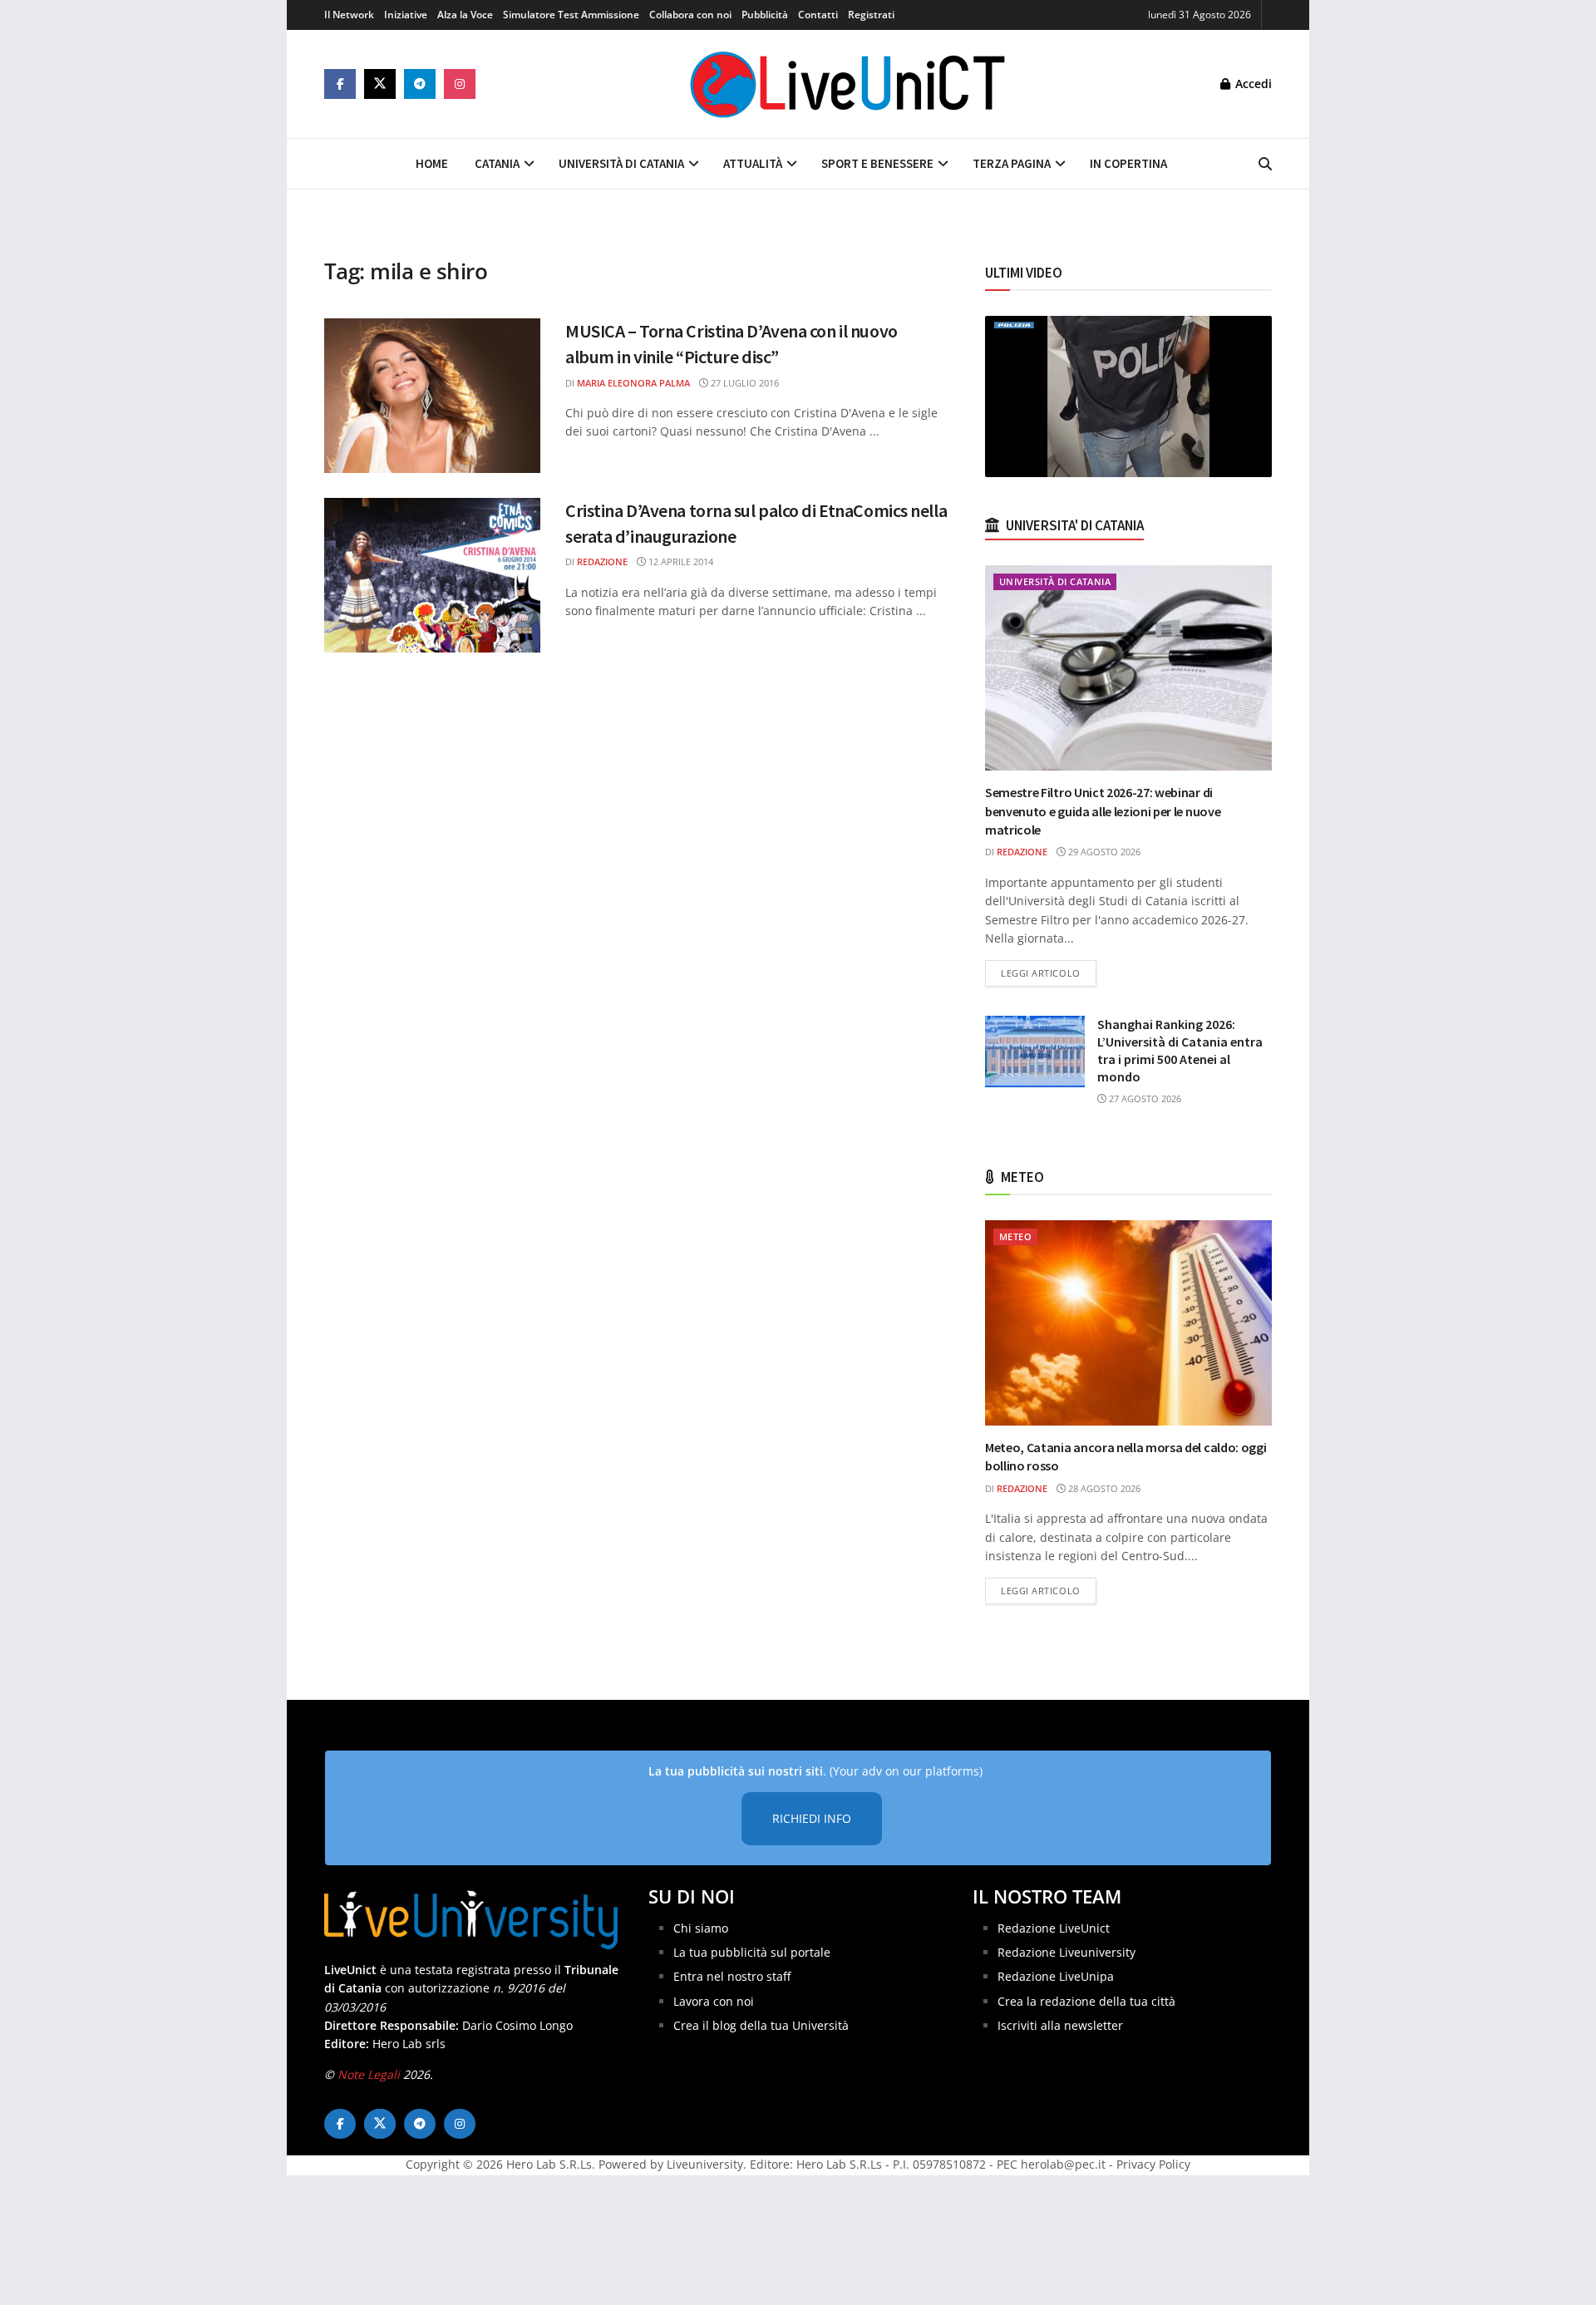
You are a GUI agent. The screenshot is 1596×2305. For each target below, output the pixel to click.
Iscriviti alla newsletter (1060, 2025)
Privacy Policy (1153, 2164)
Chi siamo (701, 1928)
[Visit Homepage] (848, 84)
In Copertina (1128, 163)
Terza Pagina (1012, 163)
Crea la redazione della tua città (1086, 2001)
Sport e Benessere (877, 163)
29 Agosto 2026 (1103, 852)
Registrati (871, 15)
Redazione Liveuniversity (1066, 1952)
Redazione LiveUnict (1054, 1928)
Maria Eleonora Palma (633, 383)
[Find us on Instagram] (460, 84)
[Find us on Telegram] (420, 84)
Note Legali (369, 2074)
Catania (497, 163)
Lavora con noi (714, 2001)
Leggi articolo (1049, 973)
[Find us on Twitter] (380, 84)
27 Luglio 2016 (744, 383)
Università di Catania (621, 163)
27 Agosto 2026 (1144, 1098)
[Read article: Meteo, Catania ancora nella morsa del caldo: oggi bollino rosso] (1128, 1323)
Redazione (602, 561)
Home (432, 163)
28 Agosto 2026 (1103, 1488)
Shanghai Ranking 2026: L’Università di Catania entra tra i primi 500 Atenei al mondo (1180, 1050)
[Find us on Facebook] (340, 84)
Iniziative (406, 15)
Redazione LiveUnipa (1056, 1976)
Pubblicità (765, 15)
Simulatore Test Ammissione (571, 15)
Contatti (818, 15)
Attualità (753, 163)
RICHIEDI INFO (812, 1818)
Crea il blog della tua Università (761, 2025)
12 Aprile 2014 (680, 561)
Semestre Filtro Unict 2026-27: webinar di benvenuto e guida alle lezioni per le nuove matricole (1103, 811)
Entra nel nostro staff (732, 1976)
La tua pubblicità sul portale (752, 1952)
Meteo (1015, 1236)
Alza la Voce (465, 15)
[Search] (1265, 164)
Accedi (1252, 84)
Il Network (349, 15)
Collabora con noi (690, 15)
